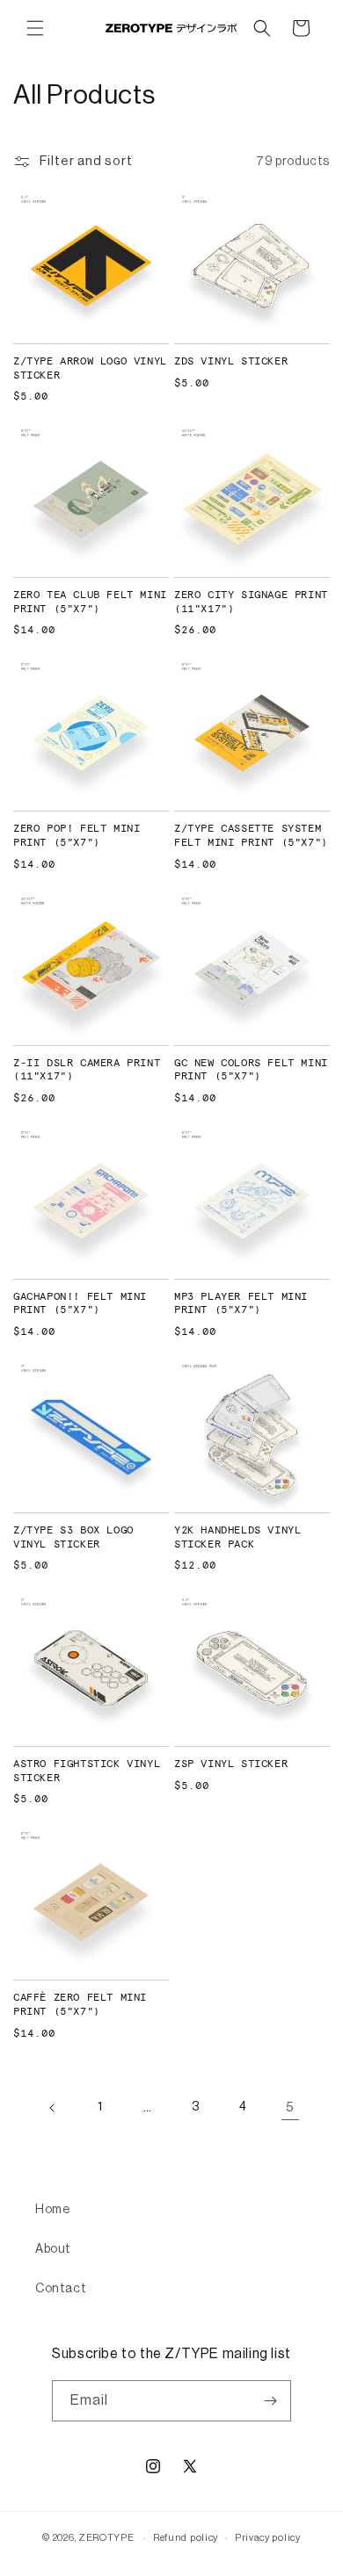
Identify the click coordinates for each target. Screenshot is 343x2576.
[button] (35, 28)
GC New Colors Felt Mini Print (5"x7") (251, 1071)
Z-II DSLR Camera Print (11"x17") (87, 1071)
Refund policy (186, 2538)
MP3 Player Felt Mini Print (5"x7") (241, 1304)
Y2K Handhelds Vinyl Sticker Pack (237, 1538)
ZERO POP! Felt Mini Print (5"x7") (77, 836)
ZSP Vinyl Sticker (231, 1764)
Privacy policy (268, 2538)
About (53, 2249)
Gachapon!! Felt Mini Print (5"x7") (80, 1304)
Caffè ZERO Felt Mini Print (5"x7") (80, 2005)
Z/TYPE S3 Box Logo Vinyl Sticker (73, 1538)
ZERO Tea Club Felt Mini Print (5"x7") (90, 603)
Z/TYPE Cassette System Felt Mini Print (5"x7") (251, 836)
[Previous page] (53, 2108)
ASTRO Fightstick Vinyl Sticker (87, 1771)
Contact (61, 2289)
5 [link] (290, 2107)
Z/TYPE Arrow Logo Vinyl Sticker (90, 369)
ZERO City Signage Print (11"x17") (251, 603)
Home (52, 2210)
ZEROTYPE (106, 2538)
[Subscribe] (271, 2401)
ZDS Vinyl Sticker (231, 362)
